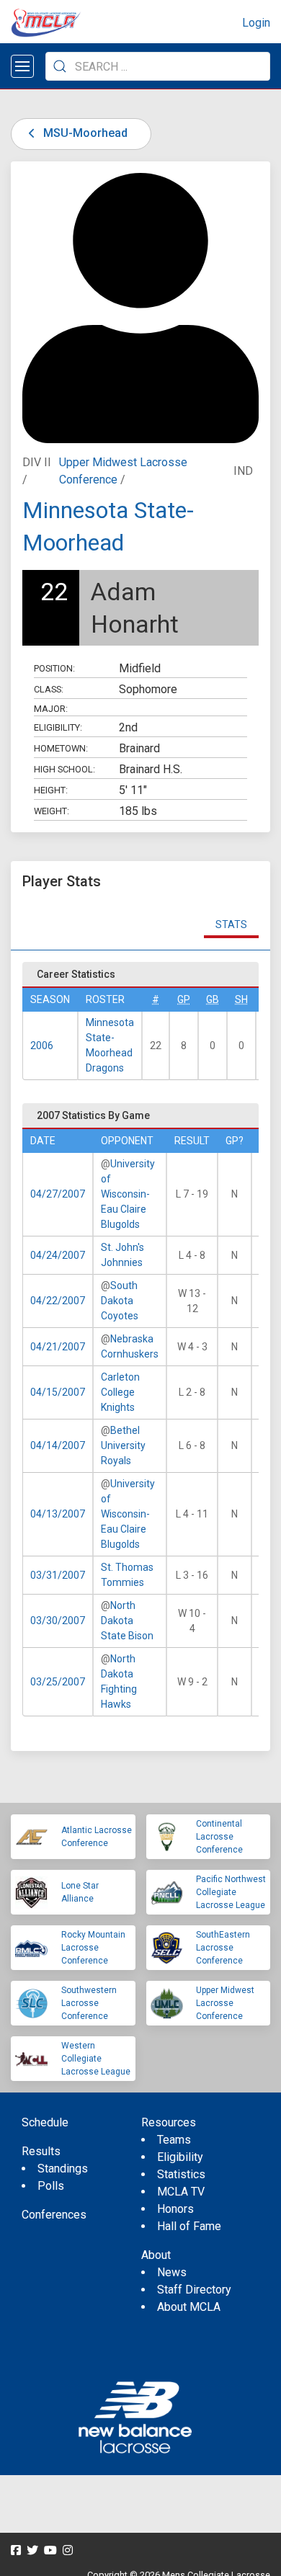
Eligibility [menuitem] (180, 2157)
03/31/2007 (58, 1575)
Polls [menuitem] (51, 2186)
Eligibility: (58, 727)
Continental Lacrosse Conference (219, 1837)
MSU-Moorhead (84, 133)
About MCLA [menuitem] (189, 2307)
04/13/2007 (58, 1514)
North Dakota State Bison (127, 1621)
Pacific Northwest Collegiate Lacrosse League (231, 1892)
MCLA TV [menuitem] (181, 2192)
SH (241, 999)
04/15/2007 (58, 1392)
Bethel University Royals (123, 1445)
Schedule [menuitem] (45, 2122)
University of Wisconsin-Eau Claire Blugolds (128, 1194)
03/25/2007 (58, 1682)
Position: (54, 668)
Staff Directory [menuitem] (194, 2290)
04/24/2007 (58, 1255)
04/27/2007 (58, 1194)
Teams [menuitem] (174, 2140)
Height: (51, 790)
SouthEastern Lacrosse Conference (223, 1948)
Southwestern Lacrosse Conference (89, 2003)
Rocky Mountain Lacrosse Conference (93, 1948)
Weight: (52, 811)
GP (184, 999)
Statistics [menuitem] (181, 2174)
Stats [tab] (231, 924)
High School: (64, 769)
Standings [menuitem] (63, 2169)
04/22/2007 (58, 1301)
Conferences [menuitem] (54, 2215)
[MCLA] (47, 23)
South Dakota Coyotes (120, 1301)
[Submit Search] (60, 66)
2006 (42, 1046)
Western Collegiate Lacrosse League (96, 2059)
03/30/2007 (58, 1621)
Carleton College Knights (120, 1392)
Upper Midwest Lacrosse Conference (225, 2003)
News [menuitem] (172, 2272)
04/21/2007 (58, 1347)
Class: (49, 689)
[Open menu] (22, 66)
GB (213, 999)
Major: (51, 709)
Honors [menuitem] (175, 2209)
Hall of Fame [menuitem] (189, 2226)
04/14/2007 (58, 1445)
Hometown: (61, 748)
